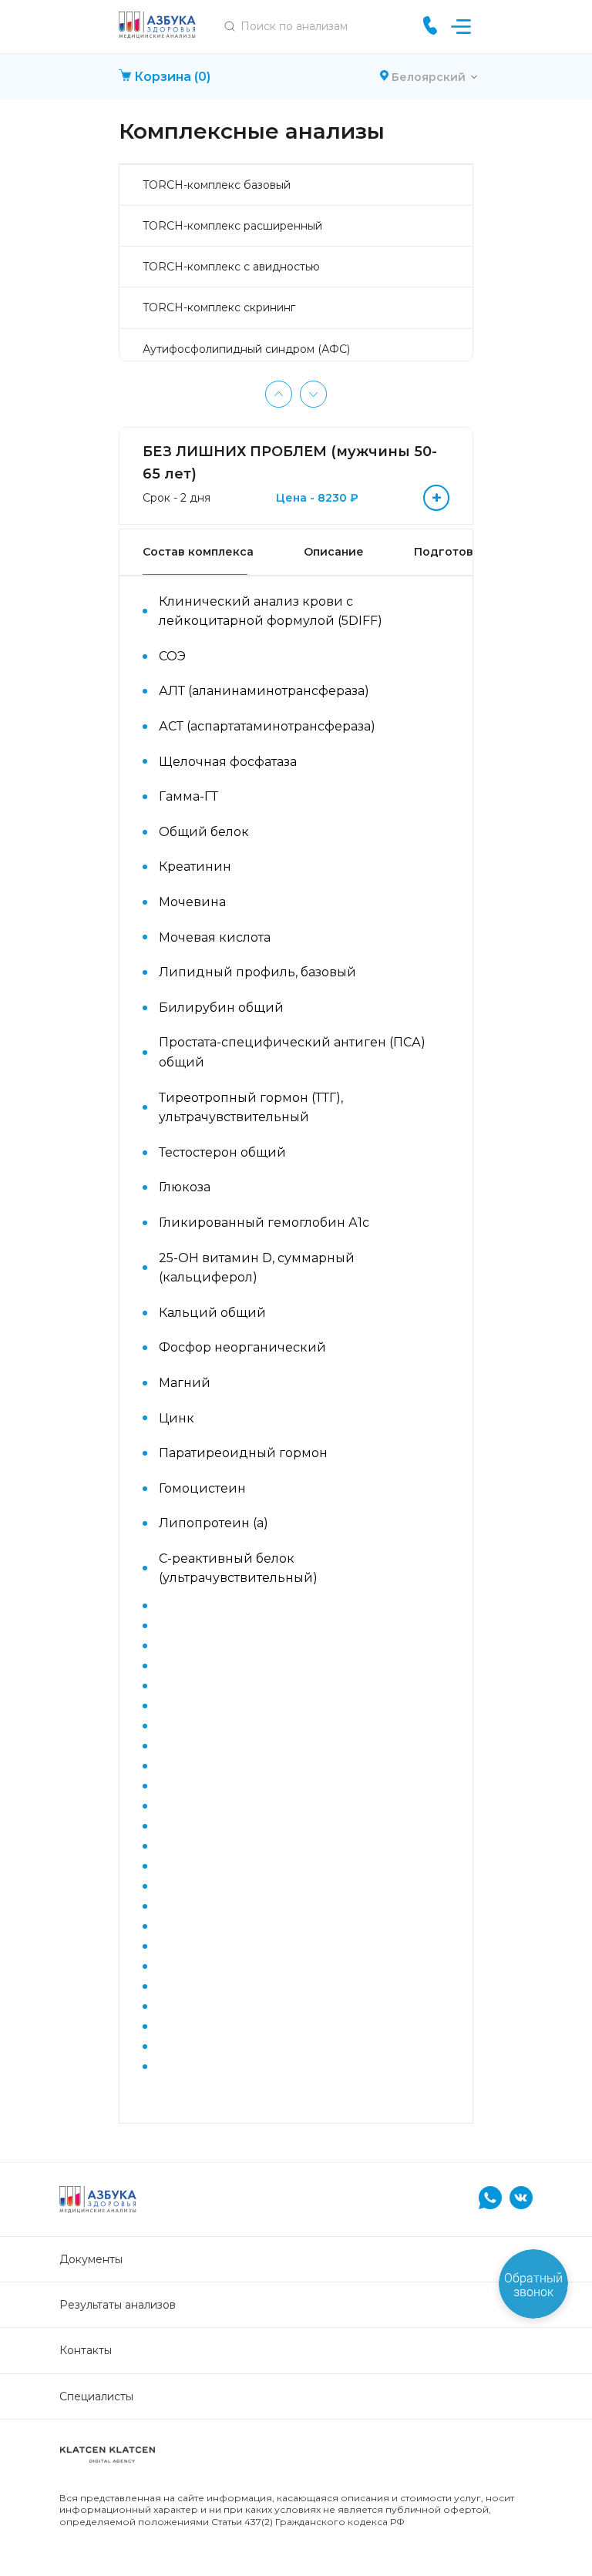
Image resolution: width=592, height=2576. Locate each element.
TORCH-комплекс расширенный (232, 226)
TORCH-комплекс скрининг (219, 307)
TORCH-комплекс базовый (217, 185)
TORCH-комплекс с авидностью (231, 267)
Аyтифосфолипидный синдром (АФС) (246, 349)
